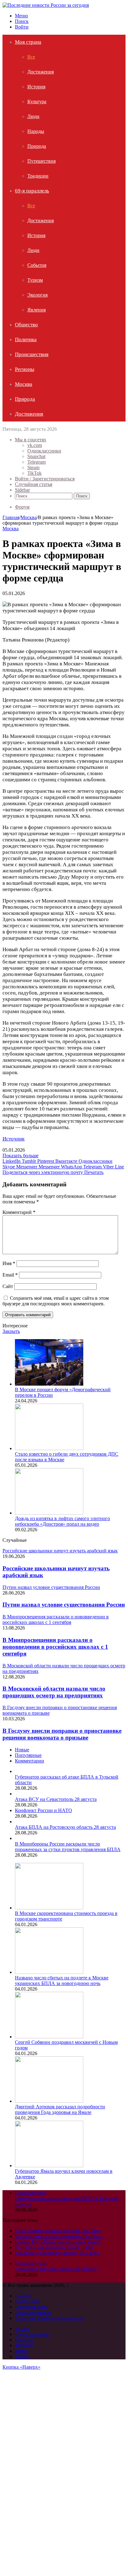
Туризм (35, 280)
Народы (36, 131)
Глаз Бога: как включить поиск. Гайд (54, 2247)
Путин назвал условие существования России (64, 1605)
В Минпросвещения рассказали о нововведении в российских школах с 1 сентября (55, 1647)
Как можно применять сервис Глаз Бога (57, 2253)
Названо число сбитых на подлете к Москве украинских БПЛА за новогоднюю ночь (62, 1981)
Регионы (25, 369)
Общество (26, 325)
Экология (37, 295)
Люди (33, 116)
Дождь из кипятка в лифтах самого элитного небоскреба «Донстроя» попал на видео (62, 1521)
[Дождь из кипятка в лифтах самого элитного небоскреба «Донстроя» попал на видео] (49, 1513)
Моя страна (28, 42)
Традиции (38, 176)
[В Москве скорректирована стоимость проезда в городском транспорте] (49, 1908)
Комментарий (19, 1212)
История (36, 87)
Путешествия (41, 161)
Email (10, 1275)
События (37, 265)
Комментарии (30, 1761)
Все (31, 57)
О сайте (23, 2296)
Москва (24, 384)
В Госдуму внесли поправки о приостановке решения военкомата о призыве (62, 1734)
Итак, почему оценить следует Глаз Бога (58, 2231)
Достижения (41, 72)
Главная (11, 517)
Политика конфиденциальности (49, 2318)
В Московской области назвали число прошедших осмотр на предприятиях (54, 1692)
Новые (22, 1750)
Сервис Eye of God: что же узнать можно (58, 2242)
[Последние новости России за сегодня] (46, 5)
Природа (37, 146)
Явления (37, 310)
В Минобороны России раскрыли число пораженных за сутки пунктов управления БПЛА (68, 1847)
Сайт (8, 1286)
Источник (14, 1139)
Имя (9, 1263)
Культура (37, 101)
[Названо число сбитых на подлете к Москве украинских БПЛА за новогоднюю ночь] (49, 1972)
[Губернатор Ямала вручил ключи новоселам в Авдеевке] (49, 2166)
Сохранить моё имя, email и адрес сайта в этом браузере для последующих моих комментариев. (56, 1301)
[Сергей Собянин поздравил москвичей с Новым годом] (49, 2037)
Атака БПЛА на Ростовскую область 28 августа (65, 1827)
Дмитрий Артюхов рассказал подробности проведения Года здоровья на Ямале (60, 2109)
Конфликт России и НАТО (43, 1810)
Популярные (28, 1755)
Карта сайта (27, 2301)
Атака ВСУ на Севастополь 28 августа (56, 1799)
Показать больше (21, 1156)
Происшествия (32, 354)
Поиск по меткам (33, 2312)
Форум (22, 507)
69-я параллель (32, 191)
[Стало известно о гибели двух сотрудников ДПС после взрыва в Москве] (49, 1448)
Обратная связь (31, 2307)
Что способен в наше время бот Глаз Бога (59, 2236)
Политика (26, 340)
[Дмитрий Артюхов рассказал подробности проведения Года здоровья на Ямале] (49, 2101)
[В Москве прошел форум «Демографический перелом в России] (49, 1384)
